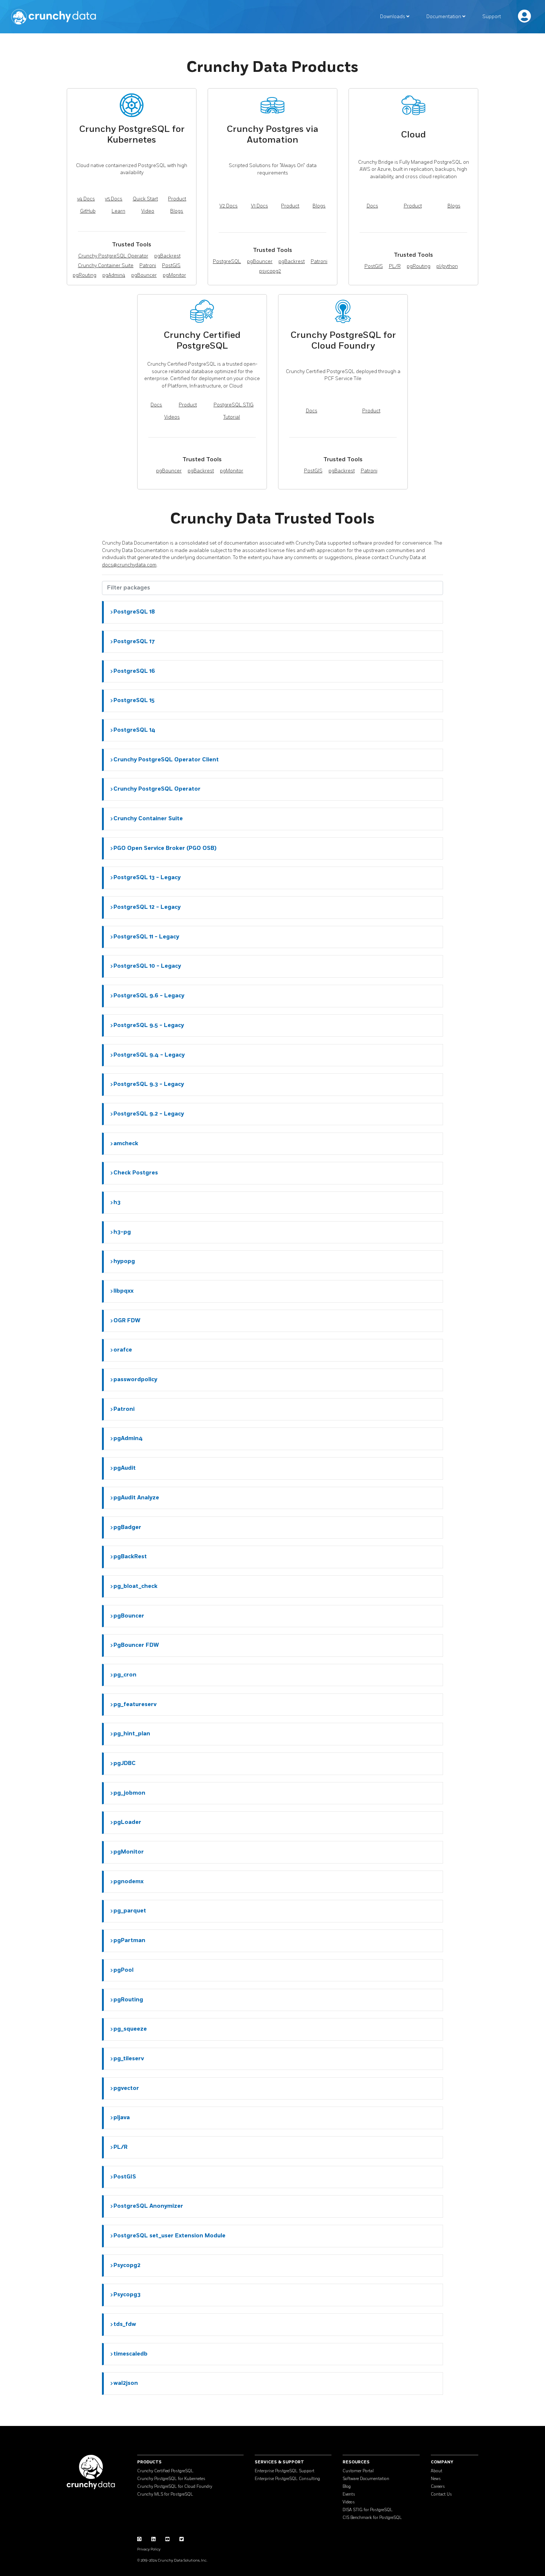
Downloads (393, 17)
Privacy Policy (149, 2549)
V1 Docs (260, 206)
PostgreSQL (227, 262)
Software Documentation (366, 2479)
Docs (372, 206)
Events (349, 2494)
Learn (118, 211)
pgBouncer (144, 275)
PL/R (395, 266)
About (437, 2471)
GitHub (88, 211)
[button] (273, 612)
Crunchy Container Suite (106, 266)
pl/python (447, 266)
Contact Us (441, 2494)
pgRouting (85, 275)
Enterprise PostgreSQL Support (285, 2471)
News (436, 2479)
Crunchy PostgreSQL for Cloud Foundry (175, 2487)
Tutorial (232, 417)
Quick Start (145, 199)
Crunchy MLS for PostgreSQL (165, 2494)
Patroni (148, 266)
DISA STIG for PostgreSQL (368, 2510)
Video (148, 211)
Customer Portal (358, 2471)
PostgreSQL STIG (234, 405)
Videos (172, 417)
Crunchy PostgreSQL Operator (113, 256)
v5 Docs (114, 199)
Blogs (177, 211)
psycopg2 (270, 271)
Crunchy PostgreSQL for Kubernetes (171, 2479)
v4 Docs (86, 199)
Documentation (444, 17)
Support (492, 17)
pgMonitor (174, 275)
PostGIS (171, 266)
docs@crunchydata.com (129, 565)
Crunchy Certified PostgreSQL (165, 2471)
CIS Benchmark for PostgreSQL (372, 2518)
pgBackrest (167, 256)
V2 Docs (229, 206)
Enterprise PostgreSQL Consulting (287, 2479)
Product (177, 199)
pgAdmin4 (114, 275)
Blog (347, 2487)
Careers (438, 2487)
